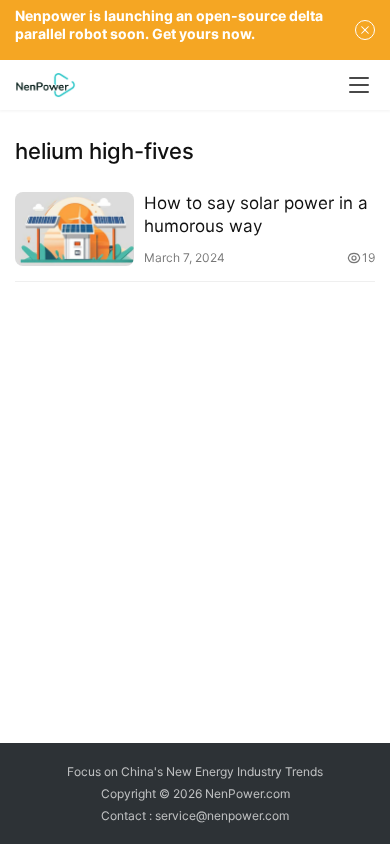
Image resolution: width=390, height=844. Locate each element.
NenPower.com (247, 793)
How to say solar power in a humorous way (256, 214)
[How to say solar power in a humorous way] (74, 229)
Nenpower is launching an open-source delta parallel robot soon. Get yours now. (169, 24)
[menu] (359, 85)
